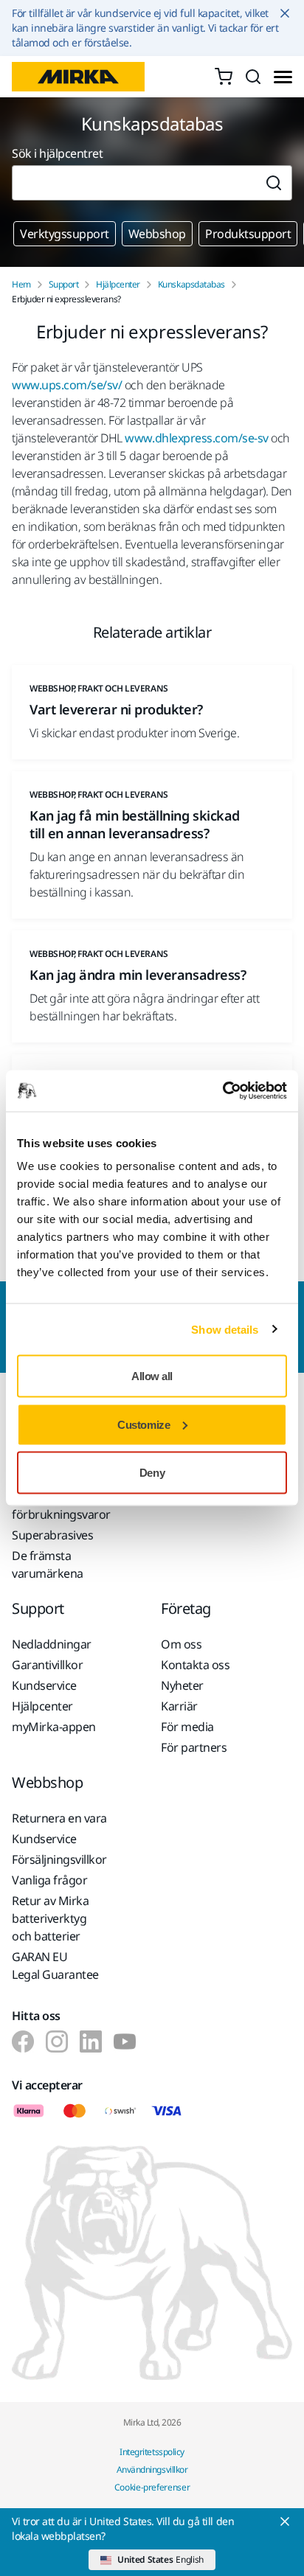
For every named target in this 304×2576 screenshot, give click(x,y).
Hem (21, 285)
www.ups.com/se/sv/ (67, 385)
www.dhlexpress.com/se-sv (196, 438)
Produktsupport (248, 234)
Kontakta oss (195, 1665)
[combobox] (134, 183)
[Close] (285, 2521)
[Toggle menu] (283, 77)
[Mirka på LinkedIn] (91, 2041)
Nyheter (182, 1685)
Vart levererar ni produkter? (116, 709)
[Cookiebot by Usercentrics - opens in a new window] (222, 1091)
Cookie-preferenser (152, 2487)
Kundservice (44, 1685)
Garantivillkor (47, 1665)
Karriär (179, 1706)
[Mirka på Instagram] (57, 2041)
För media (187, 1727)
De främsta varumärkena (48, 1564)
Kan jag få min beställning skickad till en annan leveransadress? (135, 824)
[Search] (253, 77)
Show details (225, 1329)
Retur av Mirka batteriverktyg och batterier (50, 1918)
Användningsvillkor (152, 2469)
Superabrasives (52, 1535)
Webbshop (157, 234)
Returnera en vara (59, 1818)
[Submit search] (274, 183)
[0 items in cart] (224, 77)
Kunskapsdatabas (191, 285)
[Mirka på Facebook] (23, 2041)
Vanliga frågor (49, 1880)
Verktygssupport (65, 234)
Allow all (152, 1376)
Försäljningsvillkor (59, 1859)
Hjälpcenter (118, 285)
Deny (152, 1473)
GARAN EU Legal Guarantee (55, 1966)
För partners (194, 1747)
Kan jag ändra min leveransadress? (138, 975)
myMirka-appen (54, 1727)
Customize (144, 1424)
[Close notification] (285, 13)
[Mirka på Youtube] (125, 2041)
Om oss (181, 1644)
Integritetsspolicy (152, 2452)
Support (64, 285)
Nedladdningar (52, 1644)
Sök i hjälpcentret (57, 153)
